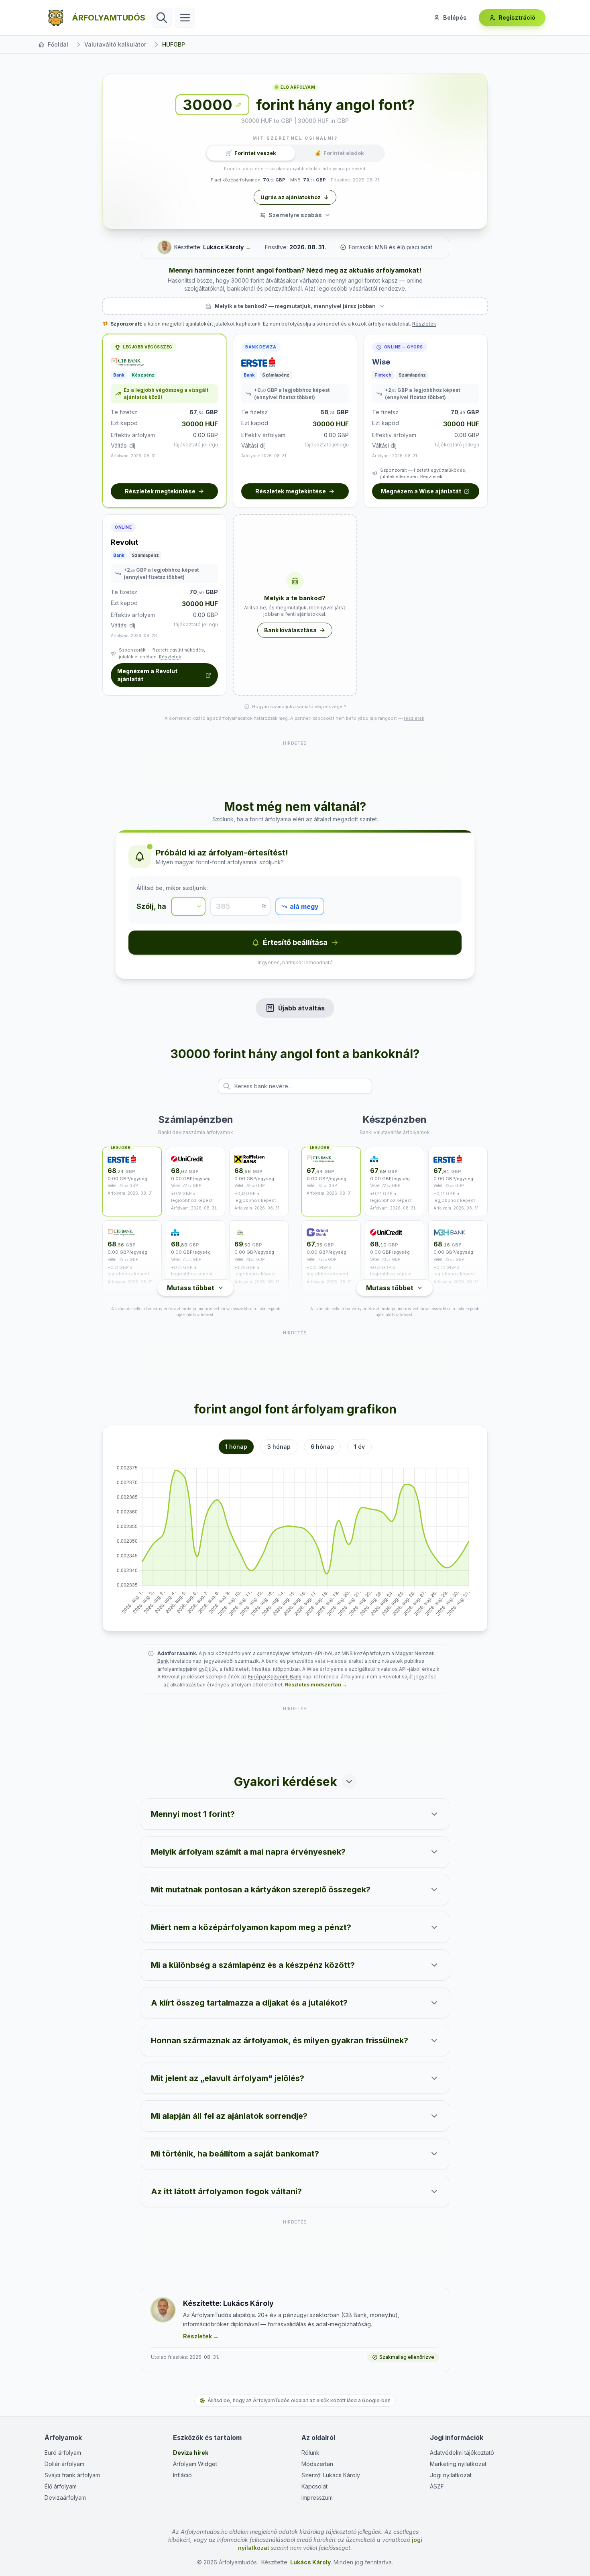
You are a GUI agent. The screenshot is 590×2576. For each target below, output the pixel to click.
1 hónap (236, 1447)
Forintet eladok (339, 153)
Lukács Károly (223, 247)
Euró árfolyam (63, 2453)
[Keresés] (162, 18)
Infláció (182, 2475)
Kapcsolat (314, 2486)
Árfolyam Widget (195, 2464)
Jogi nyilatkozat (451, 2475)
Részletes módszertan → (316, 1685)
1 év (359, 1447)
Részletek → (201, 2336)
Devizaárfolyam (65, 2498)
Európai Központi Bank (275, 1677)
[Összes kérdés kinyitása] (349, 1782)
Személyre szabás (295, 215)
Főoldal (58, 44)
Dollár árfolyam (64, 2464)
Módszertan (317, 2464)
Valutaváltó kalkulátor (115, 44)
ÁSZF (437, 2486)
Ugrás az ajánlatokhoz (291, 197)
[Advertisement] (295, 765)
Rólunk (310, 2453)
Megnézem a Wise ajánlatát (421, 491)
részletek (414, 718)
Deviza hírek (191, 2453)
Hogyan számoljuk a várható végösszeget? (299, 707)
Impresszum (317, 2498)
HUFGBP (174, 44)
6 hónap (322, 1447)
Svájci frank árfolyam (72, 2475)
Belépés (455, 17)
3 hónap (279, 1447)
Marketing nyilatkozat (458, 2464)
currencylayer (274, 1653)
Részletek (424, 324)
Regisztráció (517, 17)
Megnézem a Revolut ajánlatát (147, 675)
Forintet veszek (251, 153)
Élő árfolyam (61, 2486)
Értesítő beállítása (295, 942)
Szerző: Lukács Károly (331, 2475)
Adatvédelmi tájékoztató (462, 2453)
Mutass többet (191, 1288)
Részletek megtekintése (160, 491)
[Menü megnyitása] (185, 18)
